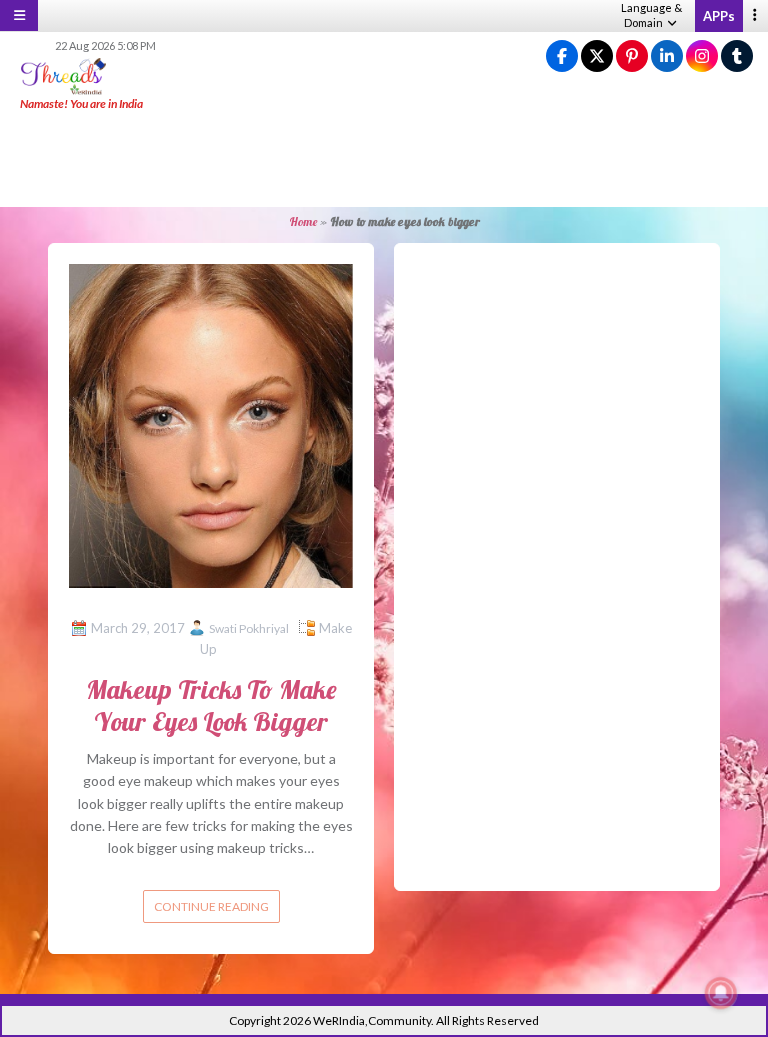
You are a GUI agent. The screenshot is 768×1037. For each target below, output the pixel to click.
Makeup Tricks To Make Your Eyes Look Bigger (211, 705)
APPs (719, 16)
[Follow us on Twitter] (597, 56)
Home (303, 221)
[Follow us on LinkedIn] (667, 56)
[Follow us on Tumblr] (737, 56)
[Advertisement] (384, 160)
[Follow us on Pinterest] (632, 56)
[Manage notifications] (721, 993)
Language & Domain (651, 15)
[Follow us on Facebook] (562, 56)
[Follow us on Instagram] (702, 56)
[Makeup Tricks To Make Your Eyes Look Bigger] (211, 423)
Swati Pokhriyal (249, 628)
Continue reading (211, 906)
